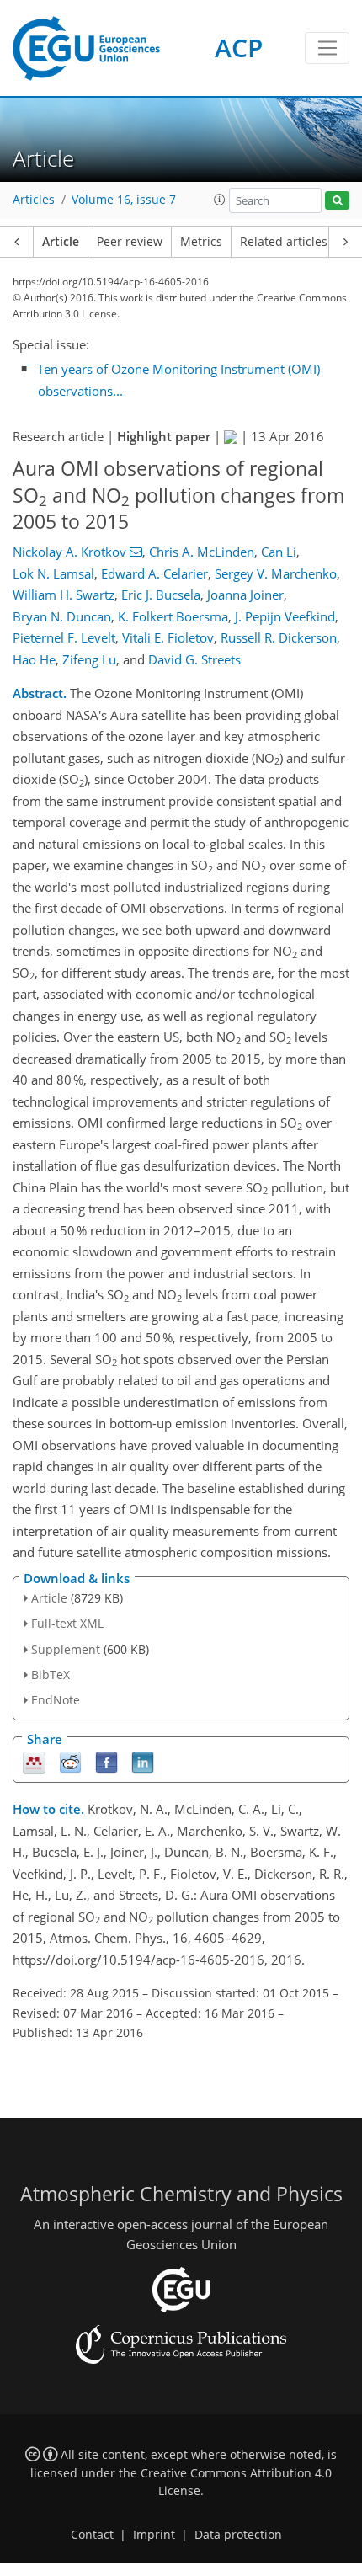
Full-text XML (67, 1623)
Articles (34, 200)
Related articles (284, 242)
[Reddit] (70, 1762)
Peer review (130, 242)
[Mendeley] (34, 1762)
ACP (239, 48)
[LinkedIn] (143, 1762)
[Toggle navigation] (327, 48)
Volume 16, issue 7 (124, 200)
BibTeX (51, 1675)
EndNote (56, 1700)
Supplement (66, 1649)
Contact (92, 2535)
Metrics (201, 242)
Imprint (154, 2535)
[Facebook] (106, 1762)
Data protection (238, 2535)
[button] (220, 200)
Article (61, 242)
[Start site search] (337, 201)
